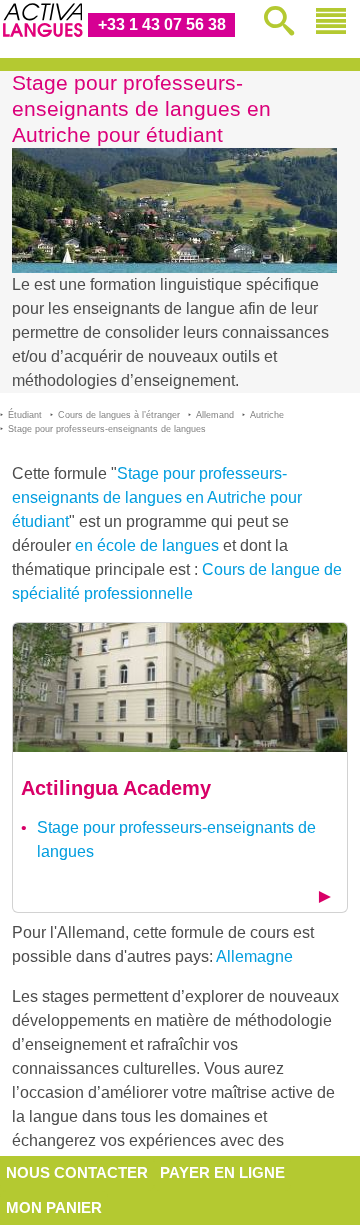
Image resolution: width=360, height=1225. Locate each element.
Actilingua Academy (116, 788)
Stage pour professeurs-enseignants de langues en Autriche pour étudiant (157, 497)
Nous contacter (77, 1172)
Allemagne (254, 956)
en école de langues (147, 545)
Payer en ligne (222, 1172)
